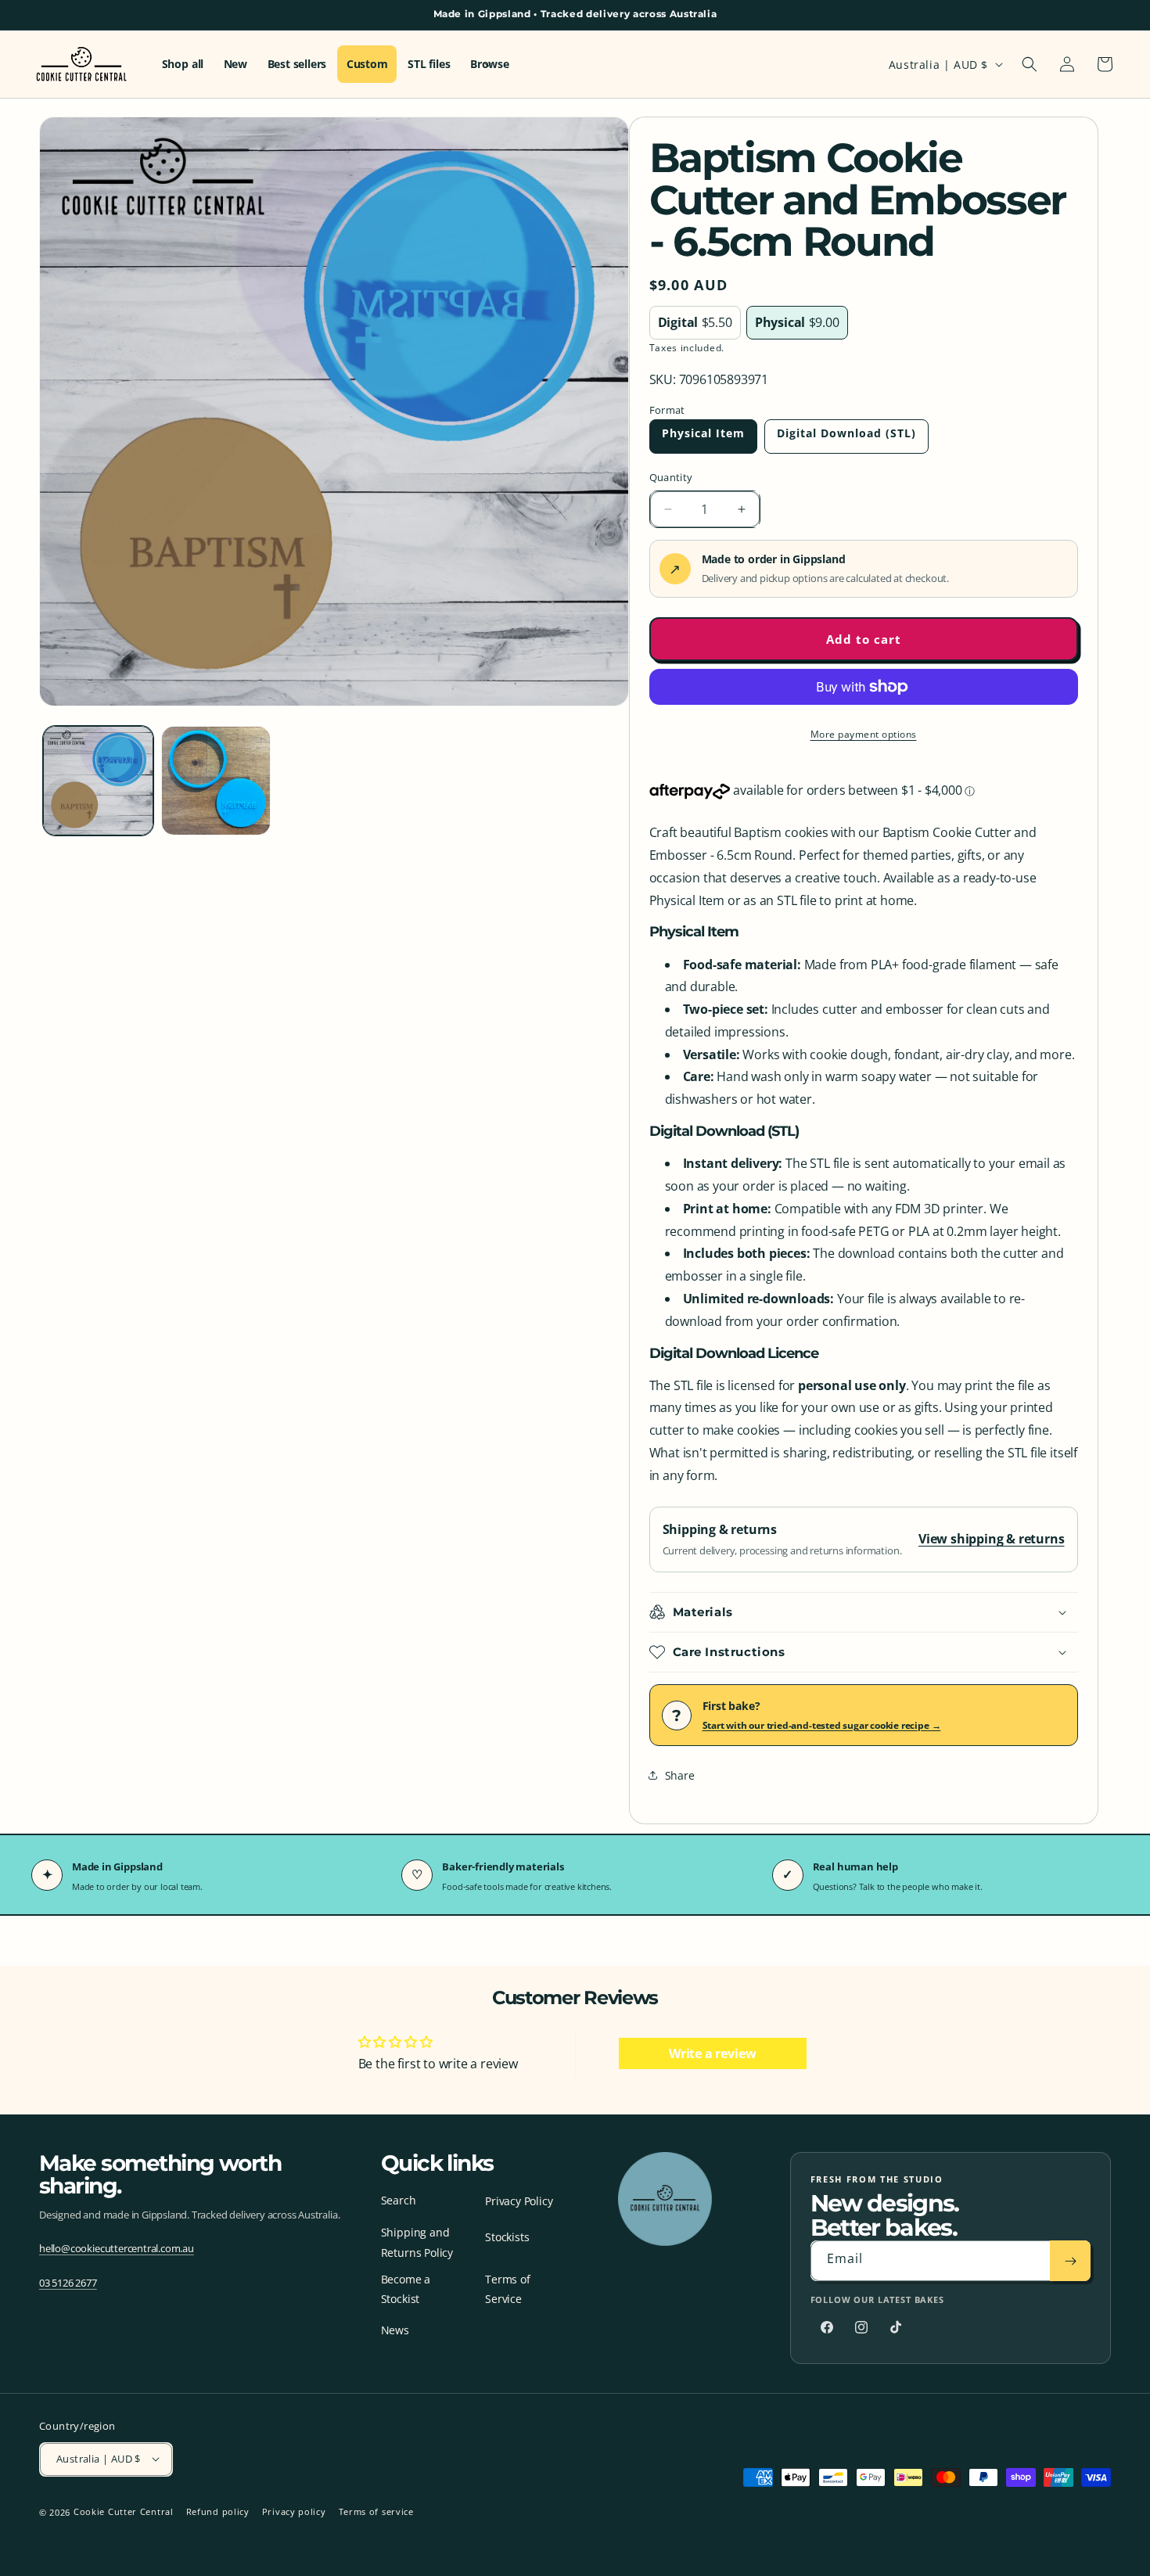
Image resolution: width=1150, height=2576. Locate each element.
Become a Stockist (406, 2289)
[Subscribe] (1070, 2262)
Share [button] (680, 1775)
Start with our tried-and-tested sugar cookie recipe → (822, 1725)
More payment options (864, 734)
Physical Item (703, 433)
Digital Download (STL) (846, 433)
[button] (1030, 64)
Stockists (507, 2238)
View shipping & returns (992, 1539)
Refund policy (218, 2511)
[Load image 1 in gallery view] (98, 781)
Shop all (183, 64)
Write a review (712, 2053)
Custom (367, 64)
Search (399, 2200)
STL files (429, 64)
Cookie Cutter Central (124, 2511)
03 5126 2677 (68, 2283)
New (235, 64)
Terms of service (376, 2511)
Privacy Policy (519, 2202)
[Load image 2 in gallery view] (216, 781)
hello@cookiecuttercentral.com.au (117, 2248)
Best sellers (297, 64)
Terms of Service (507, 2289)
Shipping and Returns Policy (417, 2243)
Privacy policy (294, 2511)
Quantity (671, 477)
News (395, 2330)
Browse (490, 64)
